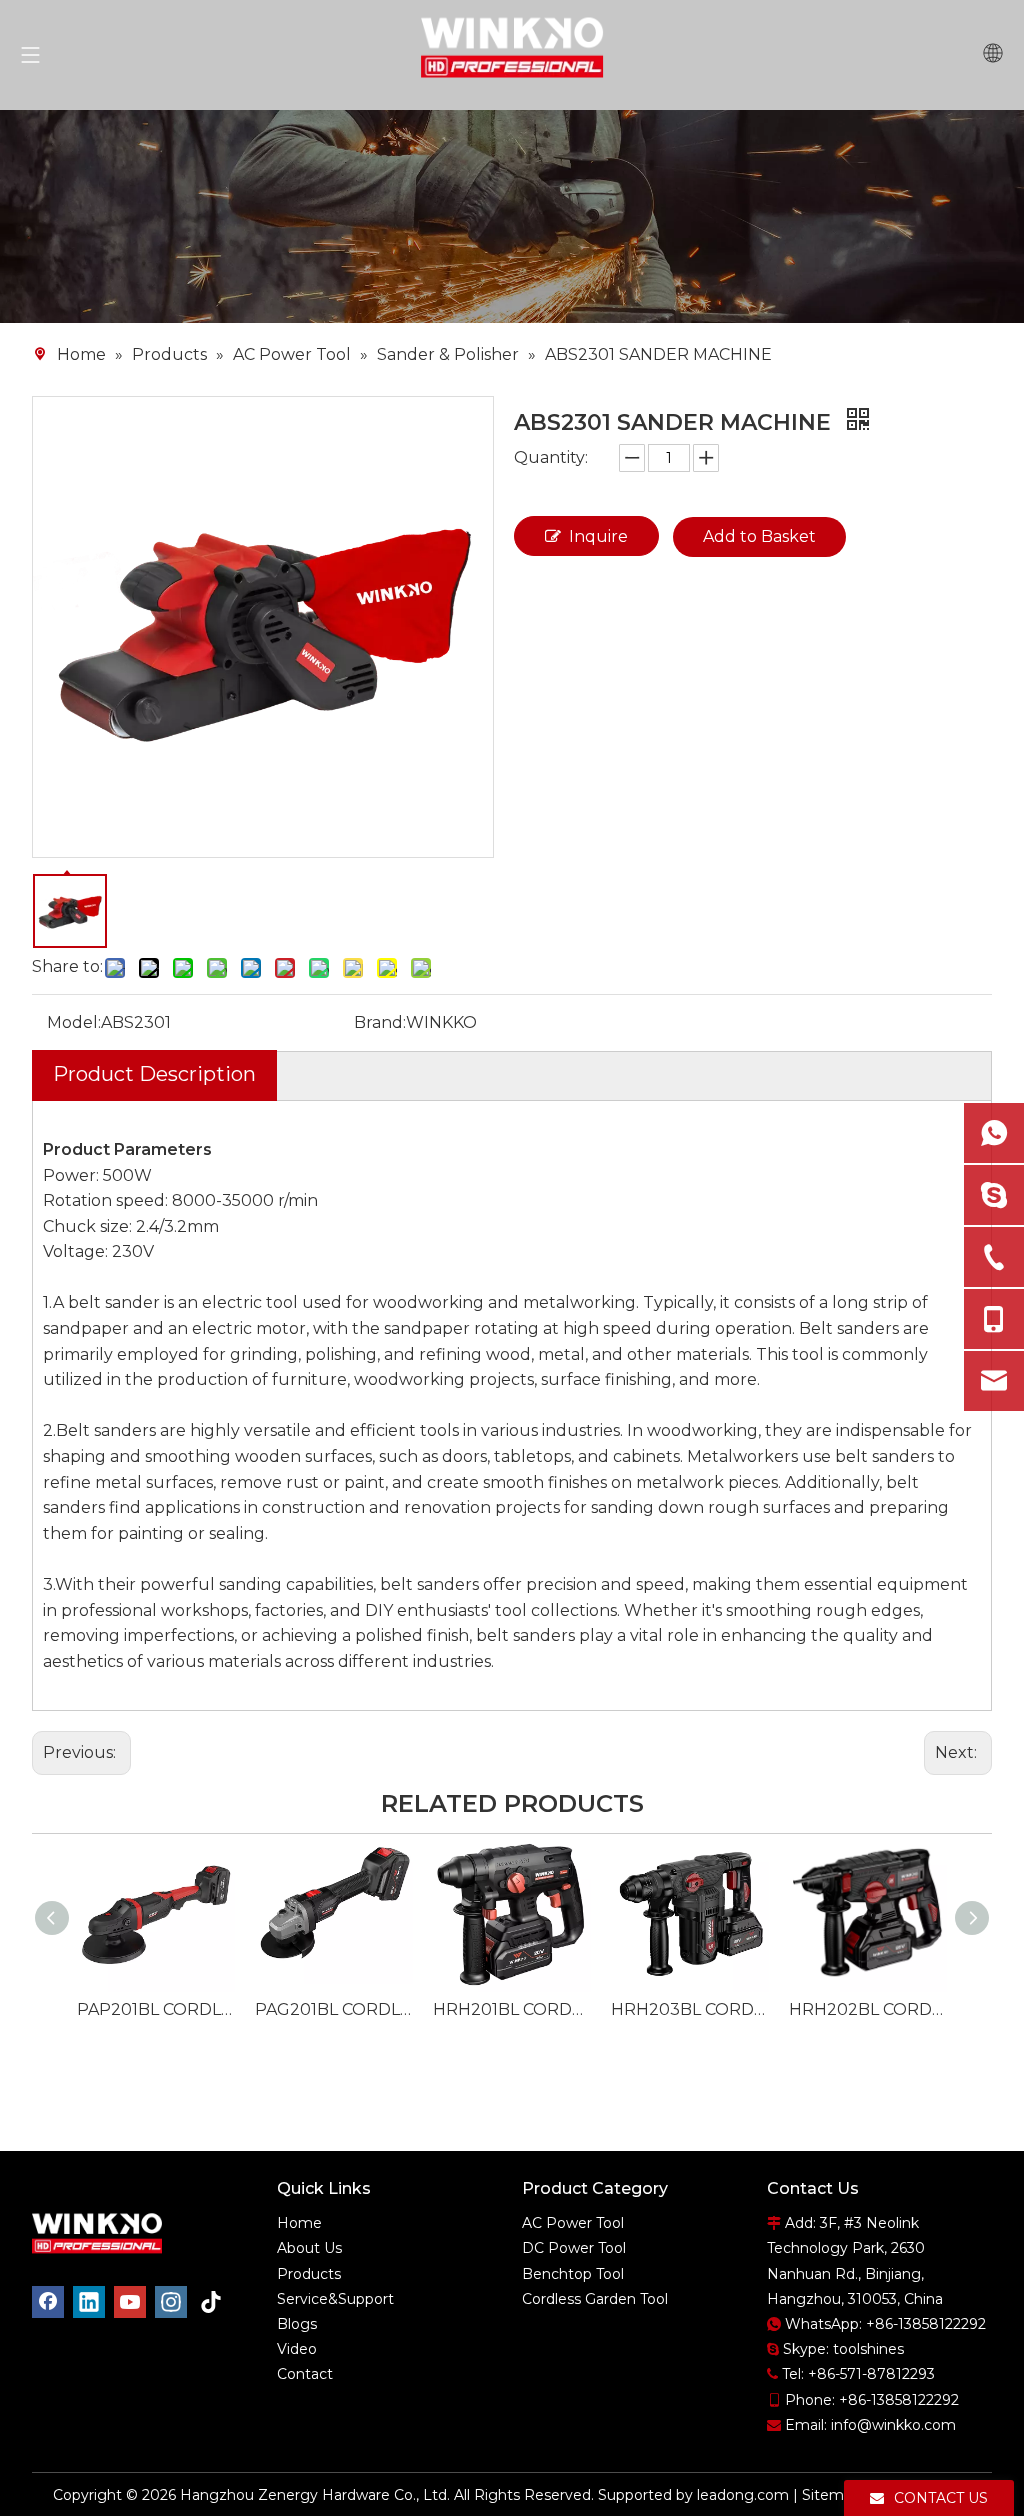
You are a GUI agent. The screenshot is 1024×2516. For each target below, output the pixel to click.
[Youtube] (130, 2302)
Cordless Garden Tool (595, 2299)
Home (299, 2223)
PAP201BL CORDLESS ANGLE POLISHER (156, 2009)
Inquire (598, 536)
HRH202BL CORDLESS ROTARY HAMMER (868, 2009)
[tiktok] (212, 2302)
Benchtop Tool (573, 2274)
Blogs (297, 2324)
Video (297, 2349)
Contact (305, 2374)
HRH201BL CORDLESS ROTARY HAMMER (512, 2009)
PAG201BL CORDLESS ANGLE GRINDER (334, 2009)
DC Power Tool (574, 2248)
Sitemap (831, 2495)
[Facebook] (48, 2302)
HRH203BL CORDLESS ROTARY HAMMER (690, 2009)
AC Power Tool (573, 2223)
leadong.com (743, 2495)
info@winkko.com (893, 2425)
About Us (309, 2248)
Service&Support (335, 2299)
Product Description (154, 1074)
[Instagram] (171, 2302)
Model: (74, 1022)
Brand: (380, 1022)
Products (309, 2274)
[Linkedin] (89, 2302)
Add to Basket (759, 536)
